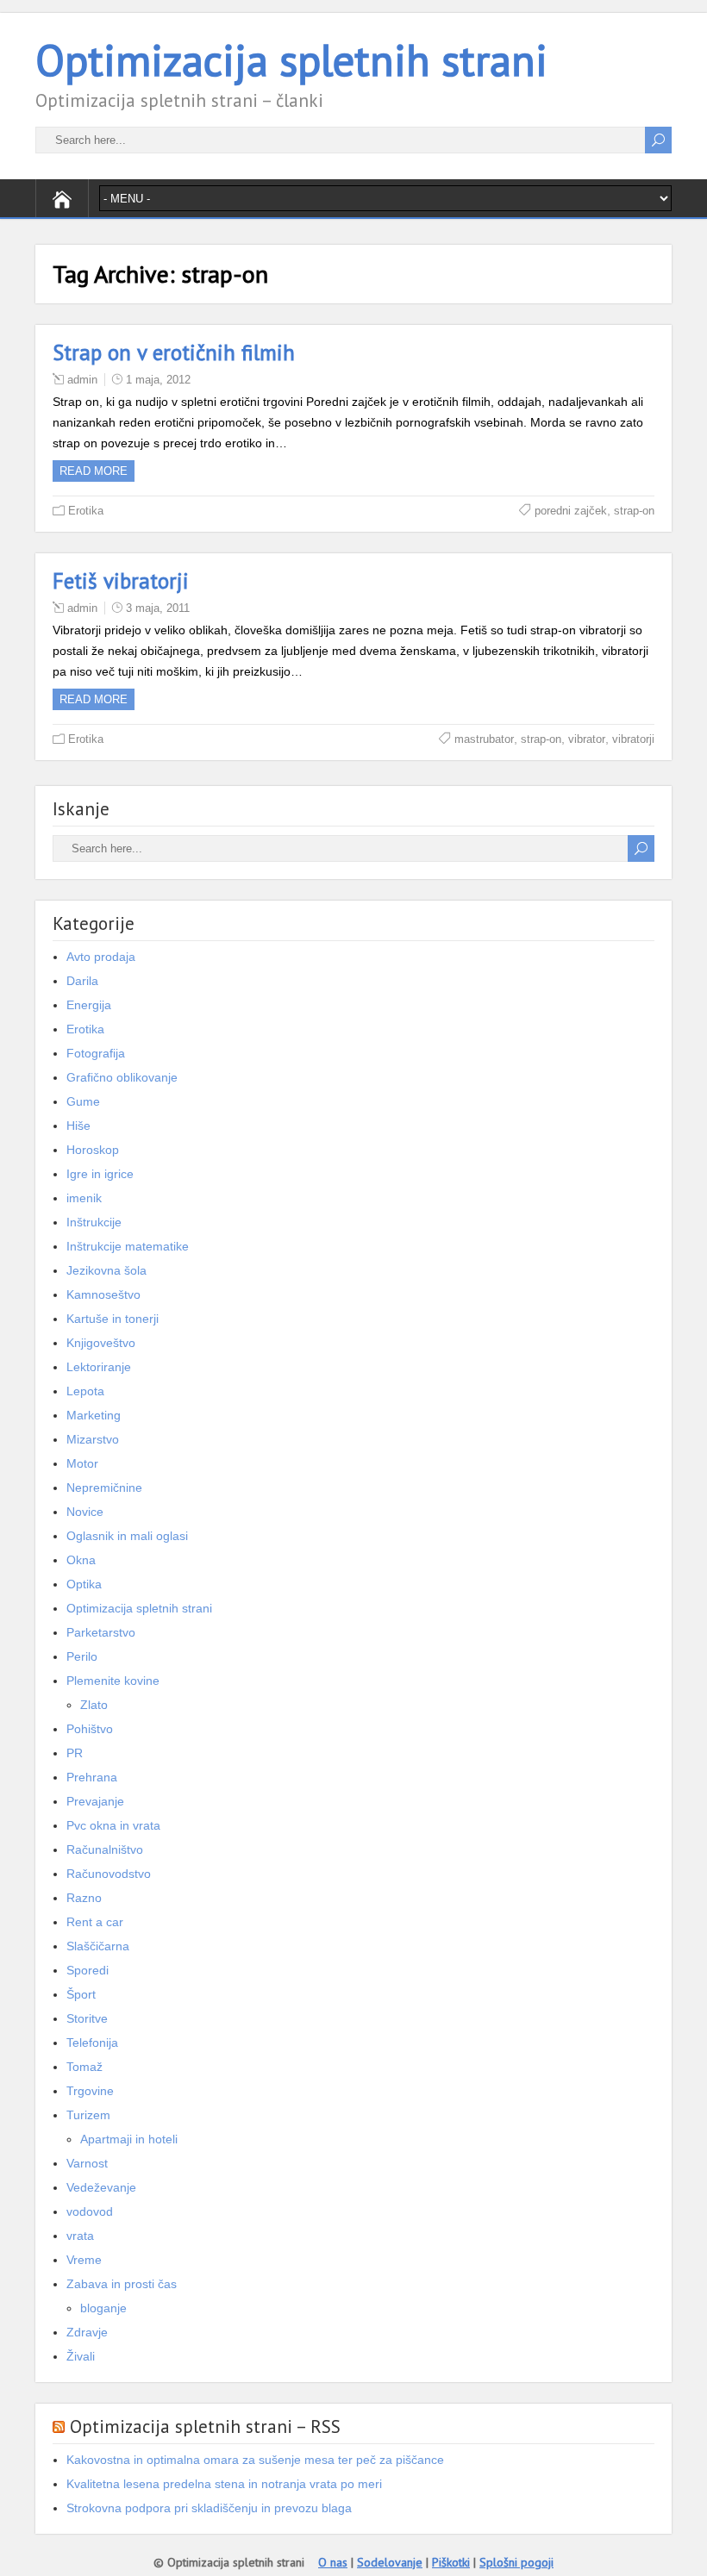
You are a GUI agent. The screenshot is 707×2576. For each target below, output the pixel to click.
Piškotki (451, 2562)
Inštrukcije (94, 1222)
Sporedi (88, 1970)
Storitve (87, 2018)
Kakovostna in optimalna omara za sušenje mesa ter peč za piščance (255, 2460)
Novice (85, 1512)
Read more (94, 471)
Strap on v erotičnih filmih (174, 352)
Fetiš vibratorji (121, 581)
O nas (333, 2562)
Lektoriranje (99, 1367)
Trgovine (90, 2091)
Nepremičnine (104, 1488)
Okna (81, 1560)
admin (82, 380)
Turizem (88, 2115)
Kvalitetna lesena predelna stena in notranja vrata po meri (224, 2484)
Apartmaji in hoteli (129, 2139)
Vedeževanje (101, 2187)
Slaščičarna (98, 1946)
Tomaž (84, 2067)
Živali (81, 2356)
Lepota (85, 1391)
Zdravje (87, 2332)
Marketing (94, 1415)
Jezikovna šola (106, 1270)
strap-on (634, 511)
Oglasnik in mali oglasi (127, 1536)
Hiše (78, 1126)
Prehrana (92, 1777)
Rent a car (95, 1922)
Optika (84, 1584)
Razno (84, 1898)
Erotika (86, 511)
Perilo (82, 1656)
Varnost (87, 2163)
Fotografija (96, 1053)
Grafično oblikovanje (122, 1077)
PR (75, 1753)
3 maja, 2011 (158, 608)
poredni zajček (571, 511)
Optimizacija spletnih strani (291, 60)
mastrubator (484, 739)
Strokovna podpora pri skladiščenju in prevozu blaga (209, 2508)
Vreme (84, 2260)
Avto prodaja (101, 957)
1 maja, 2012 (158, 380)
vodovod (90, 2211)
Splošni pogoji (516, 2562)
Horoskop (93, 1150)
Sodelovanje (390, 2562)
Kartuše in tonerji (113, 1319)
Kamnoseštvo (103, 1294)
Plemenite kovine (113, 1681)
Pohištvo (90, 1729)
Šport (81, 1994)
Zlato (94, 1705)
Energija (89, 1005)
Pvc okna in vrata (113, 1825)
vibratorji (633, 739)
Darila (82, 981)
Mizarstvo (93, 1439)
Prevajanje (95, 1801)
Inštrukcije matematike (128, 1246)
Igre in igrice (100, 1174)
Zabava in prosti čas (122, 2284)
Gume (83, 1101)
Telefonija (92, 2043)
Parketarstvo (101, 1632)
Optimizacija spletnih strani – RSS (205, 2426)
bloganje (103, 2308)
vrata (80, 2236)
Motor (82, 1463)
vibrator (587, 739)
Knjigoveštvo (101, 1343)
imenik (84, 1198)
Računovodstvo (109, 1874)
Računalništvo (105, 1849)
